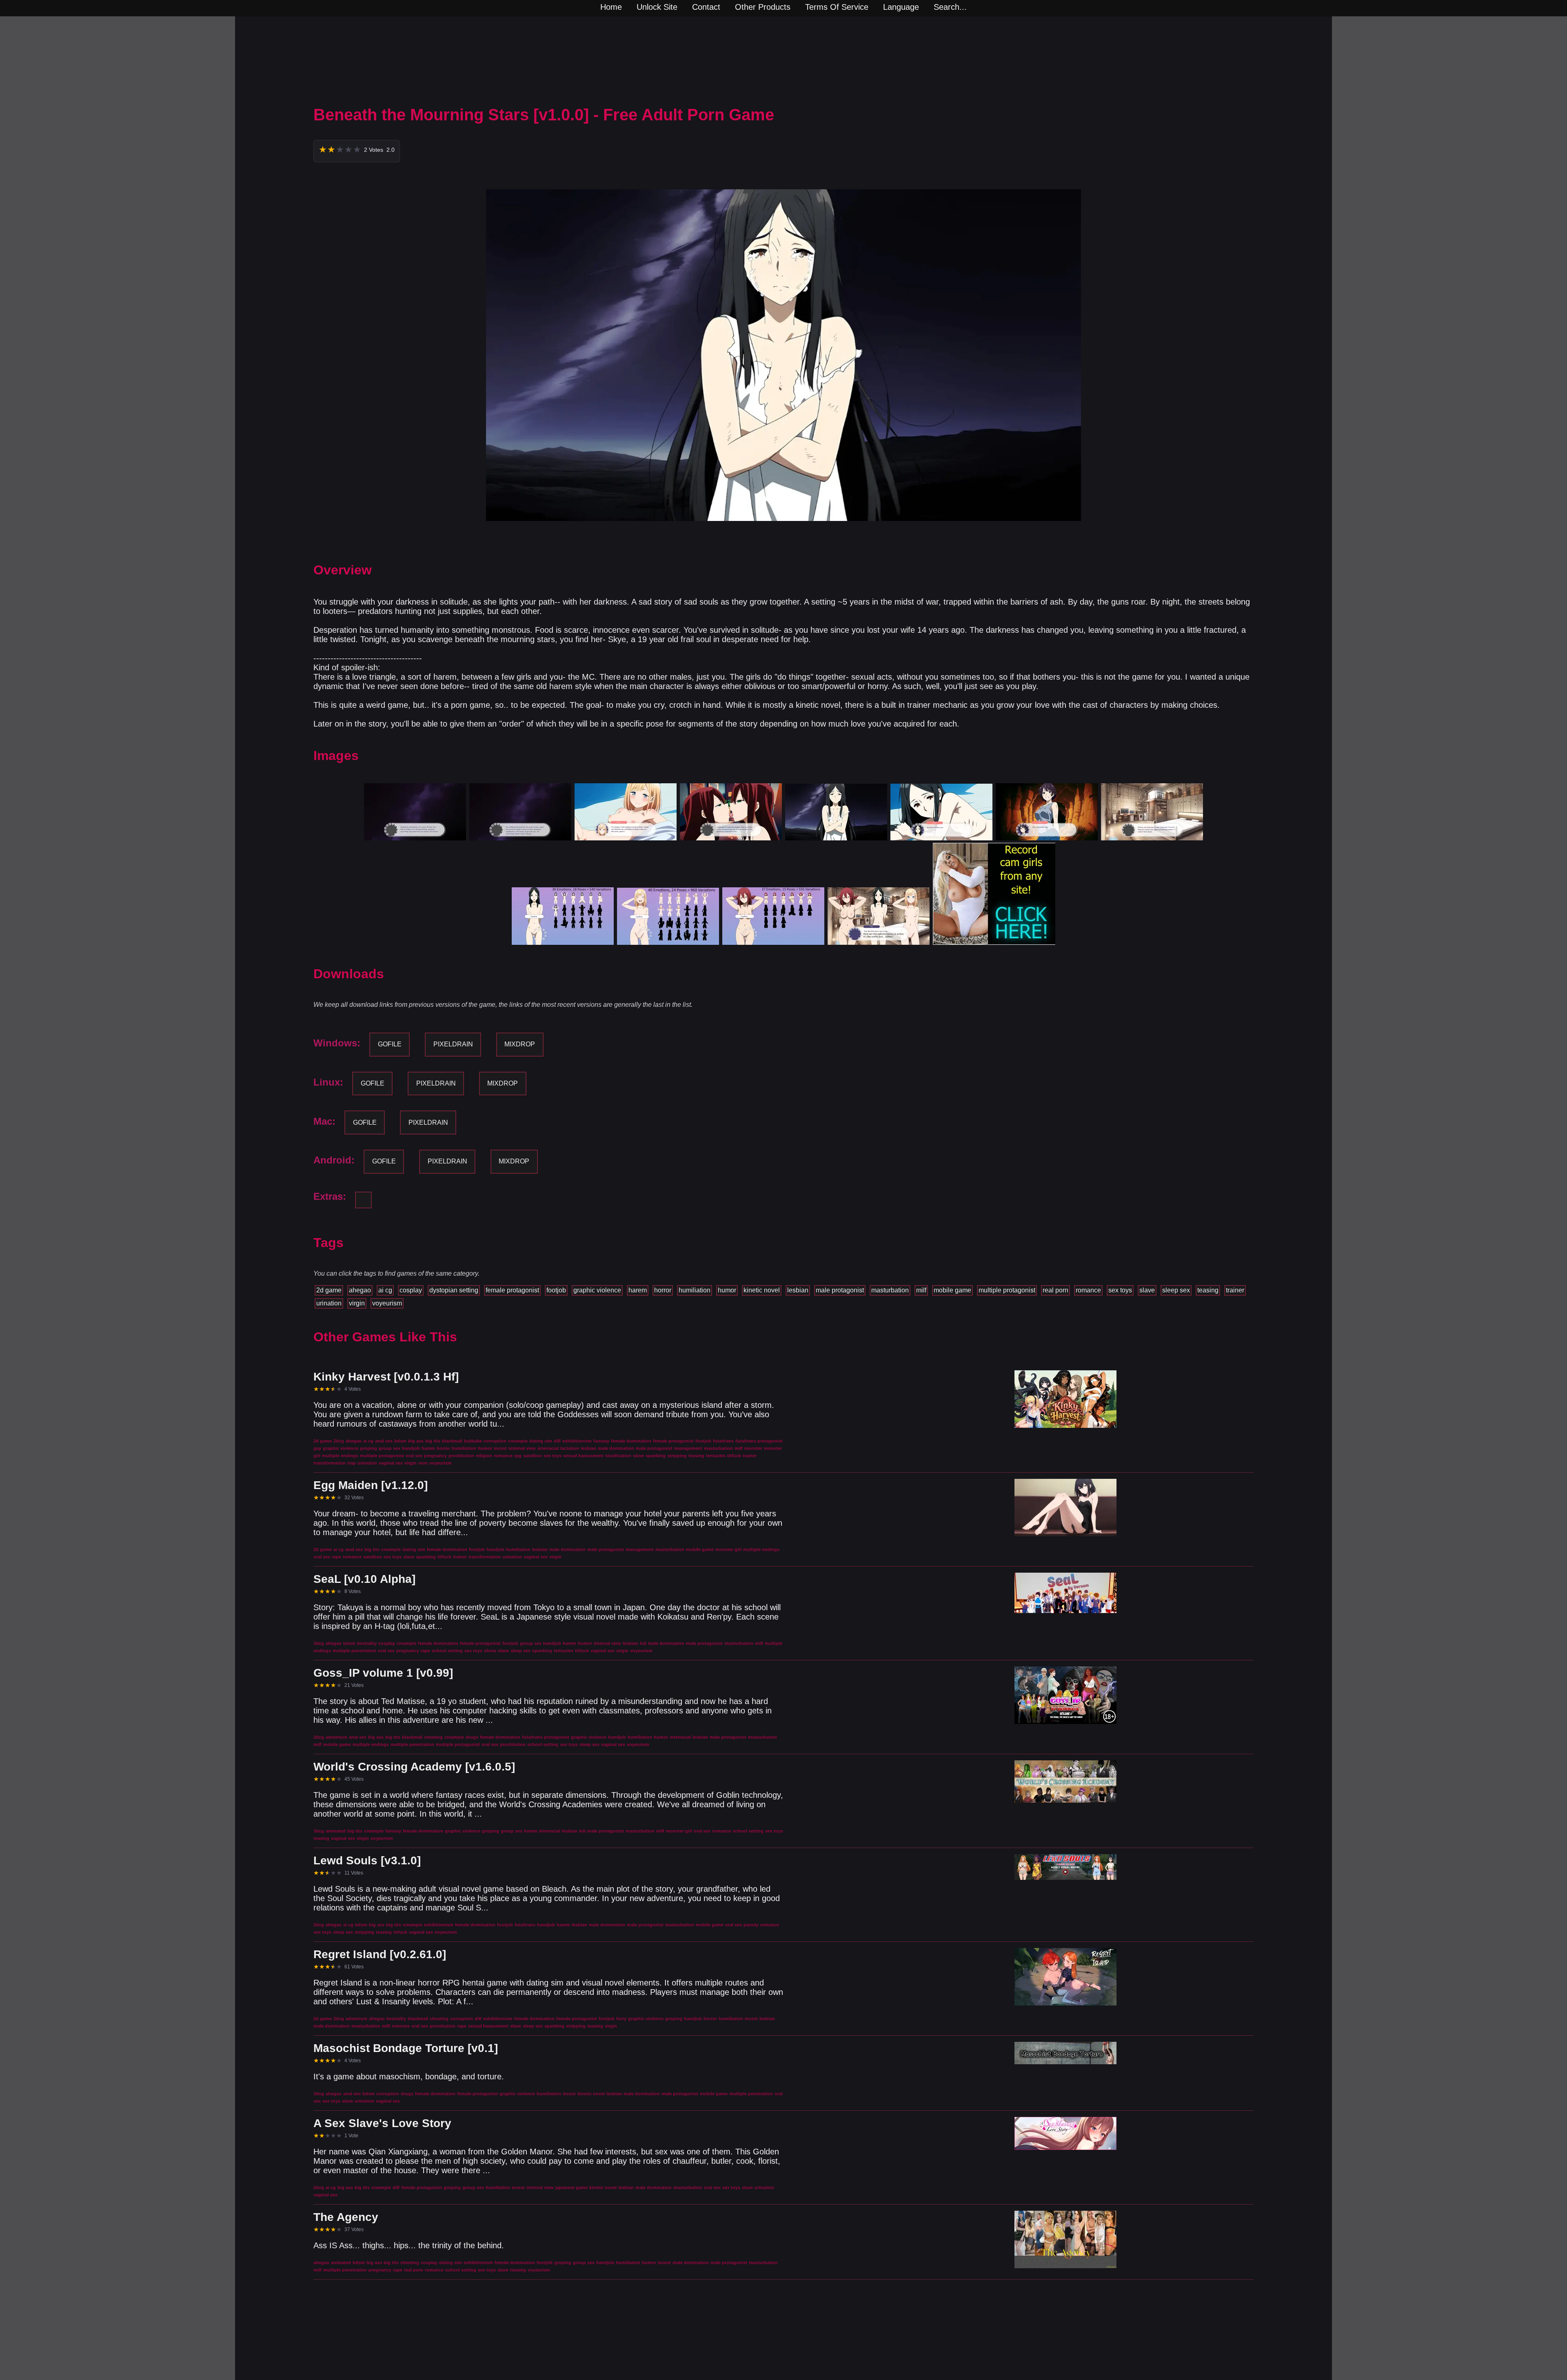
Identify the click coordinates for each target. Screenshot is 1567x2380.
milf (921, 1290)
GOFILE (390, 1044)
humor (727, 1290)
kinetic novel (762, 1290)
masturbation (890, 1290)
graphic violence (597, 1290)
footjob (556, 1290)
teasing (1208, 1290)
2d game (329, 1290)
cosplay (411, 1290)
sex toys (1120, 1290)
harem (638, 1290)
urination (329, 1303)
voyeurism (387, 1303)
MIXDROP (520, 1044)
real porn (1055, 1290)
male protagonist (840, 1290)
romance (1088, 1290)
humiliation (695, 1290)
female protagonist (512, 1290)
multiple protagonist (1007, 1290)
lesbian (798, 1290)
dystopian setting (454, 1290)
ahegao (360, 1290)
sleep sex (1176, 1290)
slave (1147, 1290)
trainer (1235, 1290)
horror (663, 1290)
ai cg (385, 1290)
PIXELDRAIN (453, 1044)
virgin (357, 1303)
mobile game (952, 1290)
